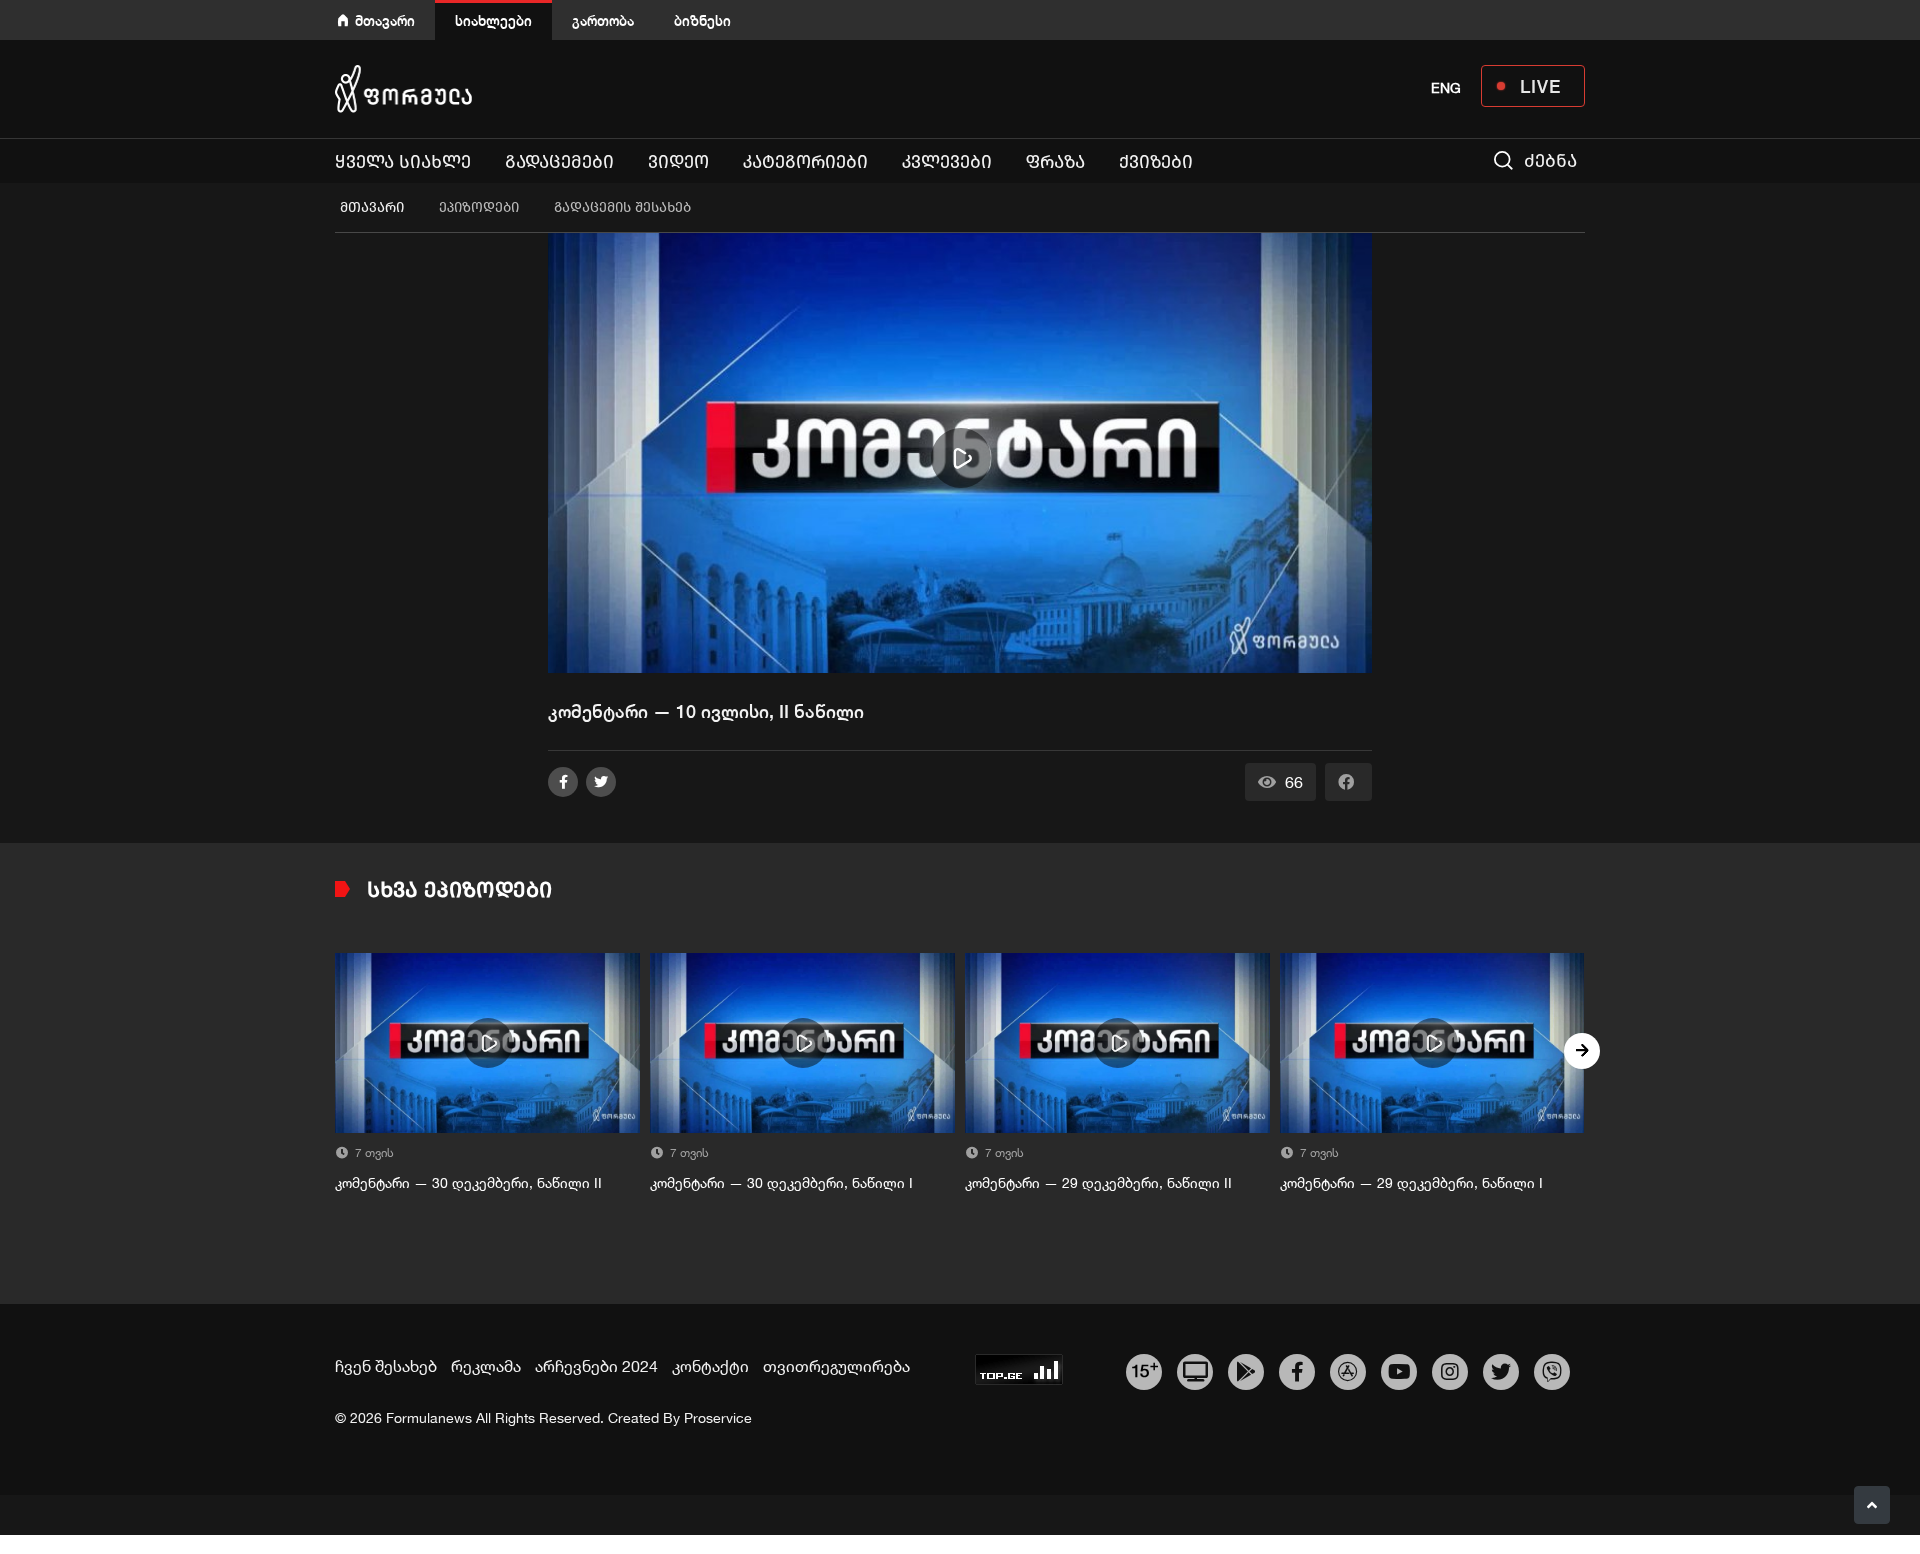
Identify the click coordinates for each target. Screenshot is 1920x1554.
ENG (1446, 88)
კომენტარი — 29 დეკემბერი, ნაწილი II (1098, 1183)
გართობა (603, 20)
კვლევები (947, 162)
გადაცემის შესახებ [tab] (622, 207)
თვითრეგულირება (836, 1366)
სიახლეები (493, 20)
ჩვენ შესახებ (386, 1366)
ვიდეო (678, 162)
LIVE (1540, 86)
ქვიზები (1156, 162)
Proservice (718, 1418)
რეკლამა (486, 1366)
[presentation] (338, 1051)
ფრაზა (1055, 162)
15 (1144, 1369)
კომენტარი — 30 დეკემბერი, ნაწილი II (468, 1183)
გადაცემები (559, 162)
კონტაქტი (710, 1366)
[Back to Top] (1872, 1505)
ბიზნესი (702, 20)
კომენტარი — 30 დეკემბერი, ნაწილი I (781, 1183)
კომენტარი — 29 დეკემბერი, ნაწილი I (1411, 1183)
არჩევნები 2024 (596, 1366)
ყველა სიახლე (403, 162)
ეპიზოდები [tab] (479, 207)
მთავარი (385, 20)
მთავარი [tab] (372, 207)
